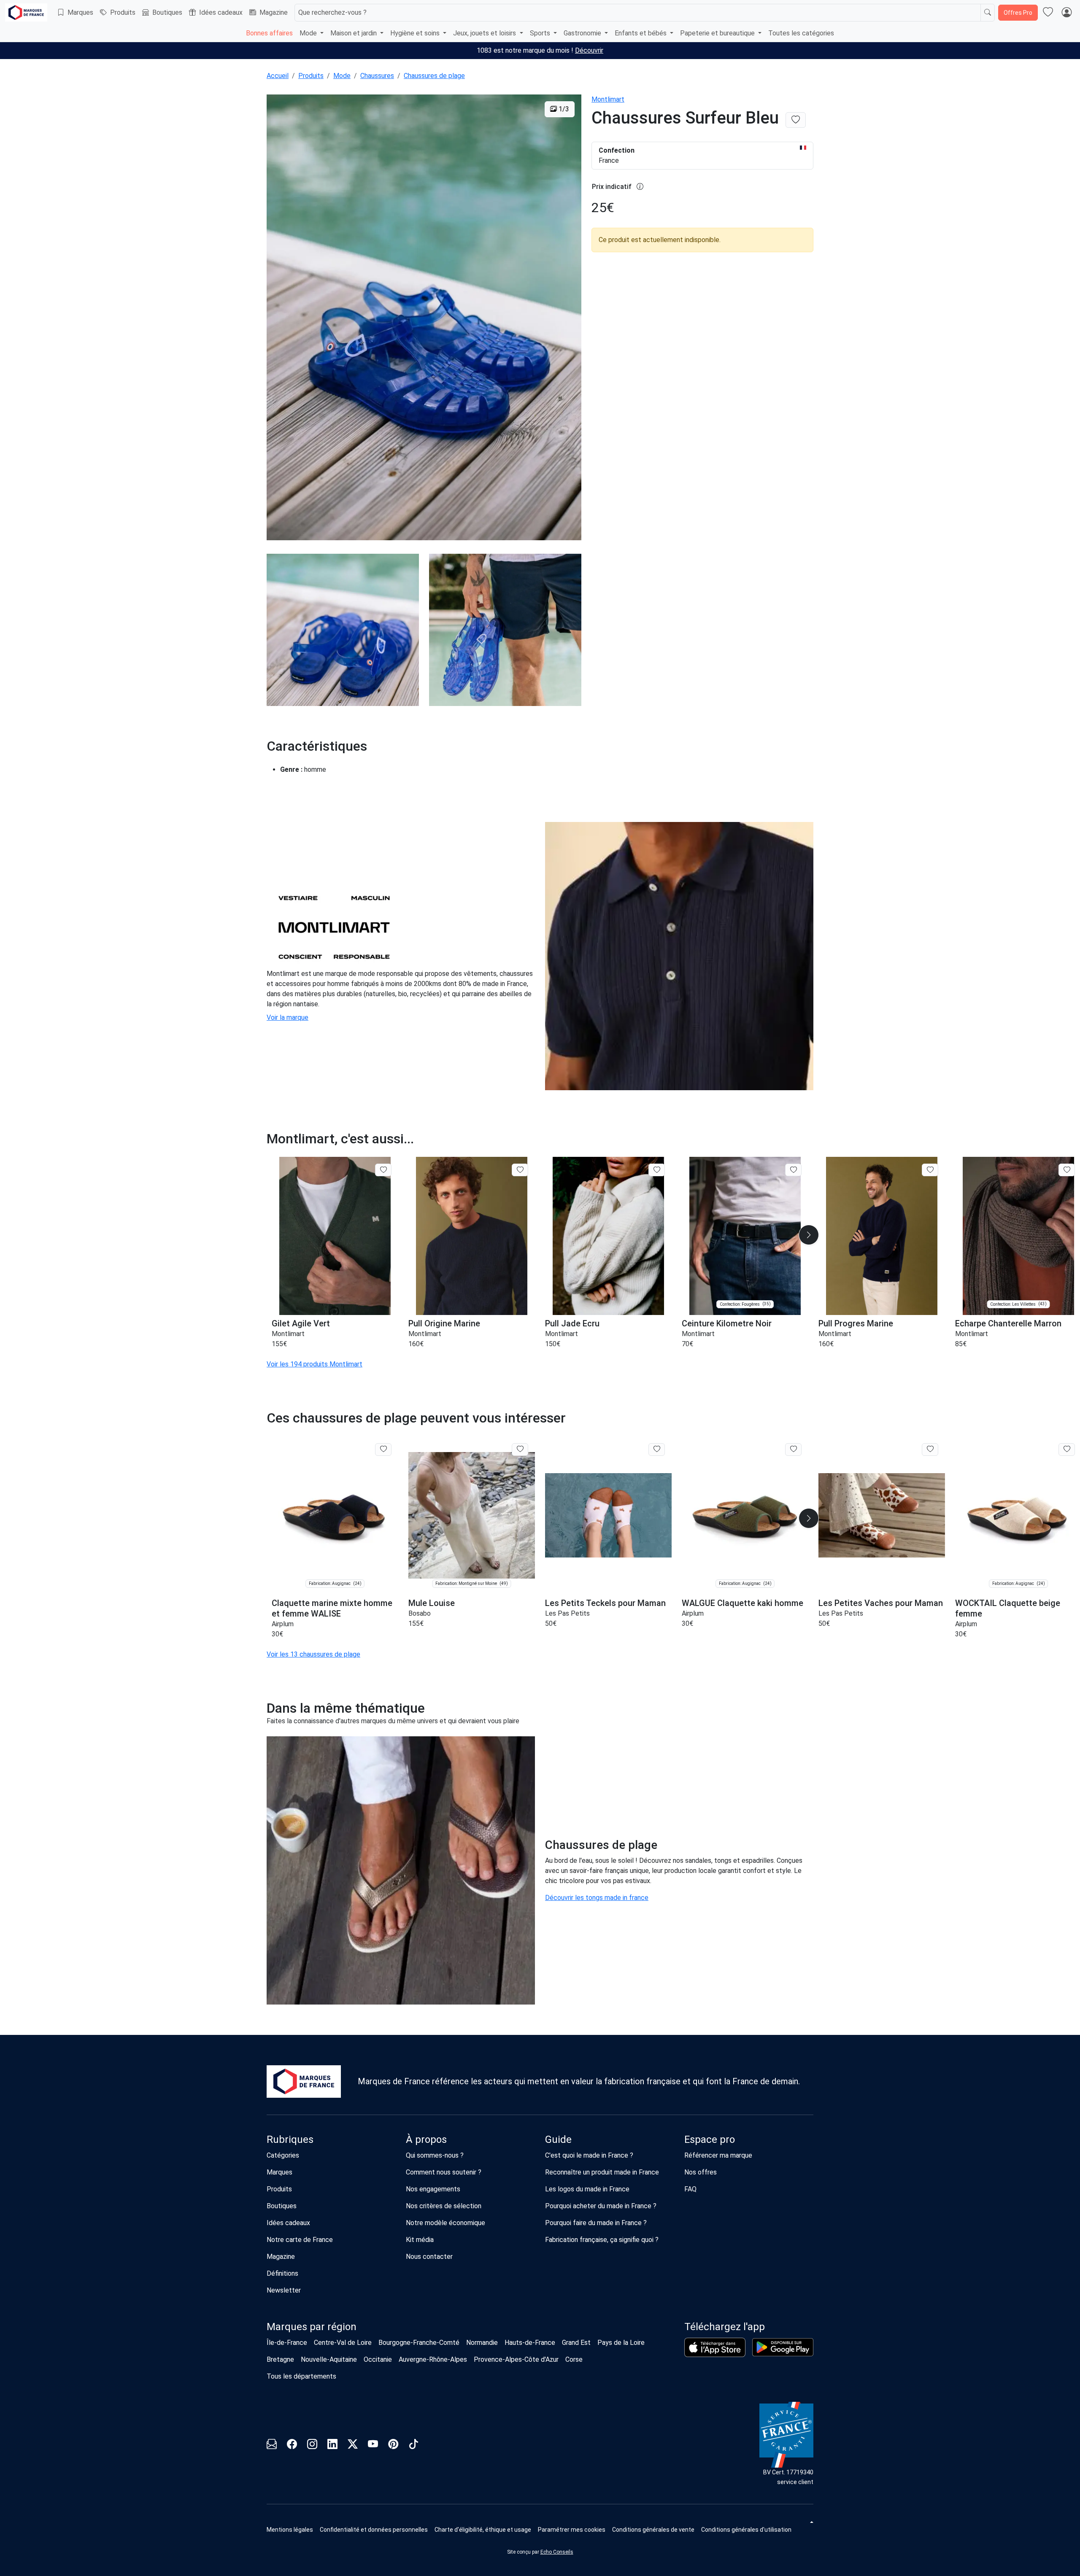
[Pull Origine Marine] (472, 1236)
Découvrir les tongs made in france (597, 1898)
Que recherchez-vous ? (332, 12)
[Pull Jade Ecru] (608, 1236)
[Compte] (1066, 13)
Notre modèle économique (445, 2223)
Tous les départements (301, 2376)
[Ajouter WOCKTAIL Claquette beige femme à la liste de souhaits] (1067, 1450)
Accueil (278, 76)
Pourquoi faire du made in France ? (596, 2223)
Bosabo (420, 1613)
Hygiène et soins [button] (416, 33)
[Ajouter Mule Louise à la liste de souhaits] (520, 1450)
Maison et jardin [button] (354, 33)
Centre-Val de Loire (343, 2343)
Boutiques (167, 12)
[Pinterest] (393, 2445)
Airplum (283, 1624)
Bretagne (280, 2359)
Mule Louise (432, 1603)
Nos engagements (433, 2189)
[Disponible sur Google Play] (783, 2347)
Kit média (420, 2240)
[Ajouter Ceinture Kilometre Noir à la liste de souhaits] (793, 1170)
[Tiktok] (413, 2445)
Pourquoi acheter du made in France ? (601, 2206)
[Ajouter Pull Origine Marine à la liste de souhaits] (520, 1170)
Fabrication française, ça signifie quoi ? (602, 2240)
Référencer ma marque (718, 2155)
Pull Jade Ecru (572, 1323)
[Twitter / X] (353, 2445)
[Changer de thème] (811, 2522)
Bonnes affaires (269, 33)
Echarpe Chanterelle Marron (1008, 1323)
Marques (80, 12)
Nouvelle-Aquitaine (329, 2359)
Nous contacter (429, 2257)
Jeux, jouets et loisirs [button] (485, 33)
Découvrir (589, 50)
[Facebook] (292, 2445)
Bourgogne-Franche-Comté (419, 2343)
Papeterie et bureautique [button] (718, 33)
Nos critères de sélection (444, 2206)
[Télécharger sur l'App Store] (715, 2347)
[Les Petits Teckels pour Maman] (608, 1516)
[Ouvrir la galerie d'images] (424, 319)
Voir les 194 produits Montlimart (315, 1364)
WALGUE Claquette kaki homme (742, 1603)
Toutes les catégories (801, 33)
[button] (809, 1235)
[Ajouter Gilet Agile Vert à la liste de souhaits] (383, 1170)
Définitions (282, 2273)
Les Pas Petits (567, 1613)
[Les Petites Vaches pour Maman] (882, 1516)
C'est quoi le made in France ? (589, 2155)
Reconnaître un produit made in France (602, 2172)
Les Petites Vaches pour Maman (881, 1603)
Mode (342, 76)
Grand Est (576, 2343)
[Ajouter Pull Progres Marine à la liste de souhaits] (930, 1170)
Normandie (482, 2343)
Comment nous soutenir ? (444, 2172)
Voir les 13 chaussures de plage (313, 1654)
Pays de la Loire (621, 2343)
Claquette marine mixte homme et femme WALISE (332, 1608)
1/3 (563, 109)
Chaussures (377, 76)
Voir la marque (288, 1017)
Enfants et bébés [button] (641, 33)
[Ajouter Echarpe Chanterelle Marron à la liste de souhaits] (1067, 1170)
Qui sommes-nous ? (435, 2155)
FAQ (690, 2189)
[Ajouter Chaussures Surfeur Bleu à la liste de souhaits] (796, 120)
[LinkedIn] (332, 2445)
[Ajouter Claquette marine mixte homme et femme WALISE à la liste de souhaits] (383, 1450)
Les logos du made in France (587, 2189)
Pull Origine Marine (444, 1323)
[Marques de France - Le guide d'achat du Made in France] (26, 12)
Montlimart (608, 99)
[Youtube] (373, 2445)
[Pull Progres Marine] (882, 1236)
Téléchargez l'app (725, 2327)
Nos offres (701, 2172)
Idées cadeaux (221, 12)
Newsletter (284, 2290)
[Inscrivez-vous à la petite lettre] (272, 2445)
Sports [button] (541, 33)
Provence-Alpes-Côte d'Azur (516, 2359)
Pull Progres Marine (856, 1323)
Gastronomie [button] (583, 33)
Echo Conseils (557, 2552)
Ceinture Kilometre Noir (727, 1323)
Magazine (274, 12)
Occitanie (378, 2359)
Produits (123, 12)
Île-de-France (287, 2343)
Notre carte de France (300, 2240)
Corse (574, 2359)
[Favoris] (1048, 13)
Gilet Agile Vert (301, 1323)
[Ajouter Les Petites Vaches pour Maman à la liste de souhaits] (930, 1450)
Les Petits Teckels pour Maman (605, 1603)
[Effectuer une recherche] (988, 13)
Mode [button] (309, 33)
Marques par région (312, 2327)
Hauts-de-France (530, 2343)
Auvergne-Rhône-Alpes (433, 2359)
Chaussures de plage (434, 76)
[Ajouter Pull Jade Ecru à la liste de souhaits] (657, 1170)
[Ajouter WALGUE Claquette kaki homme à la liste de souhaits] (793, 1450)
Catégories (283, 2155)
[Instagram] (312, 2445)
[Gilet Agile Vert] (335, 1236)
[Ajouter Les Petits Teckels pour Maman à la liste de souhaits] (657, 1450)
